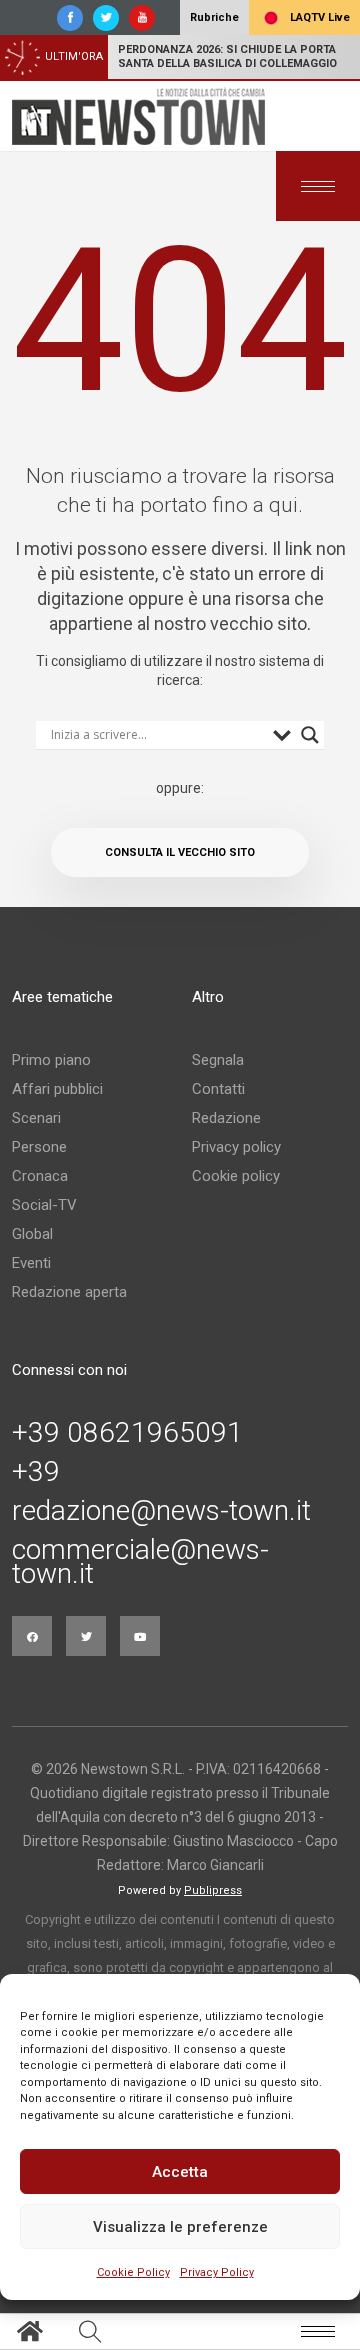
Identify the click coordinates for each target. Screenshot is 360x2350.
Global (32, 1234)
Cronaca (40, 1176)
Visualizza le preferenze (180, 2227)
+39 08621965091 (127, 1433)
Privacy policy (236, 1147)
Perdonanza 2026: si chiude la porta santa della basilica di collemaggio (227, 56)
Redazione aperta (69, 1292)
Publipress (213, 1890)
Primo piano (51, 1060)
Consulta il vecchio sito (180, 852)
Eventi (31, 1263)
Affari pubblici (57, 1089)
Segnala (218, 1060)
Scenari (36, 1118)
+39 (36, 1472)
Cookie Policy (133, 2272)
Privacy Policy (217, 2272)
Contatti (218, 1089)
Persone (39, 1147)
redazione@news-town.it (161, 1511)
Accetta (180, 2172)
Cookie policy (236, 1176)
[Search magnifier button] (310, 735)
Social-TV (44, 1205)
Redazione (226, 1118)
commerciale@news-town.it (140, 1562)
